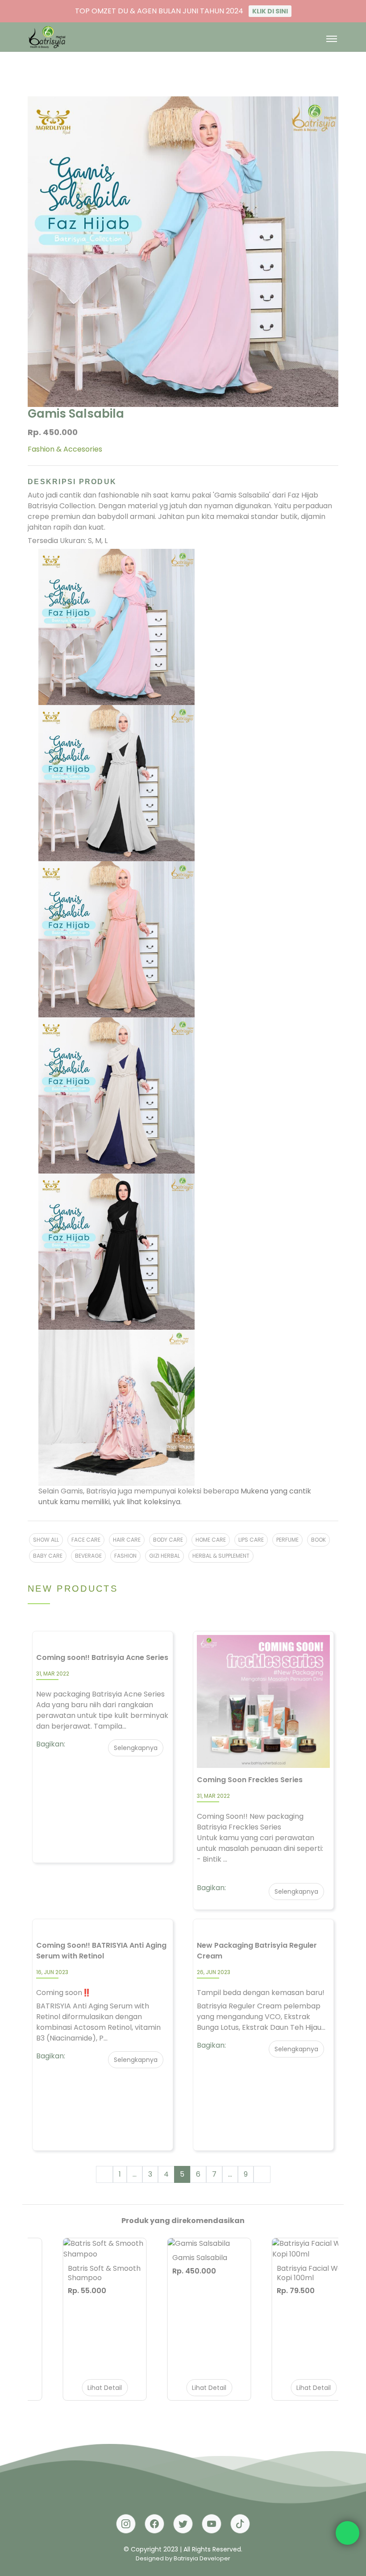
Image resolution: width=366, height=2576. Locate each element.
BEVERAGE (88, 1556)
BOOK (318, 1540)
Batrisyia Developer (202, 2558)
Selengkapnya (136, 1748)
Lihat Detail (79, 2388)
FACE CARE (86, 1540)
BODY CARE (168, 1540)
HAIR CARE (127, 1540)
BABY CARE (48, 1556)
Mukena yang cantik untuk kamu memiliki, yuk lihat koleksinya (175, 1496)
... (135, 2174)
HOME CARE (211, 1540)
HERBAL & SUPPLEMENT (221, 1556)
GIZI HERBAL (164, 1556)
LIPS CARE (251, 1540)
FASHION (125, 1556)
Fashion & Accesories (65, 449)
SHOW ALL (46, 1540)
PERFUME (287, 1540)
